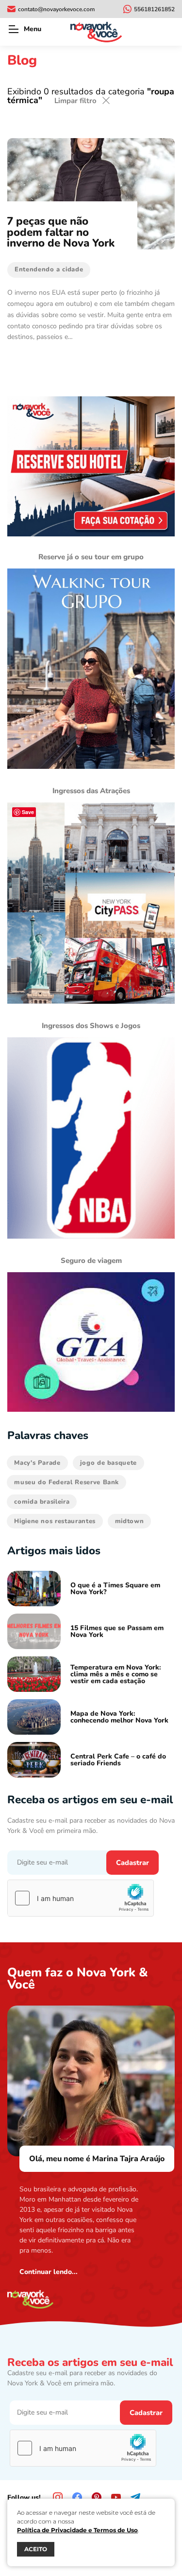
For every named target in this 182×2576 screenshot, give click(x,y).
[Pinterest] (97, 2497)
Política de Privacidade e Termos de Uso (77, 2530)
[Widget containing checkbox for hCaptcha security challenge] (81, 1898)
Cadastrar (132, 1863)
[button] (13, 29)
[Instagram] (58, 2497)
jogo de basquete (108, 1463)
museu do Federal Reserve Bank (66, 1482)
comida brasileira (42, 1502)
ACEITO (36, 2549)
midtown (130, 1521)
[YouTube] (116, 2497)
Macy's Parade (37, 1463)
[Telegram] (135, 2497)
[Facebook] (77, 2497)
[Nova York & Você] (96, 32)
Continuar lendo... (49, 2272)
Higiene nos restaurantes (55, 1521)
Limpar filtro (75, 101)
